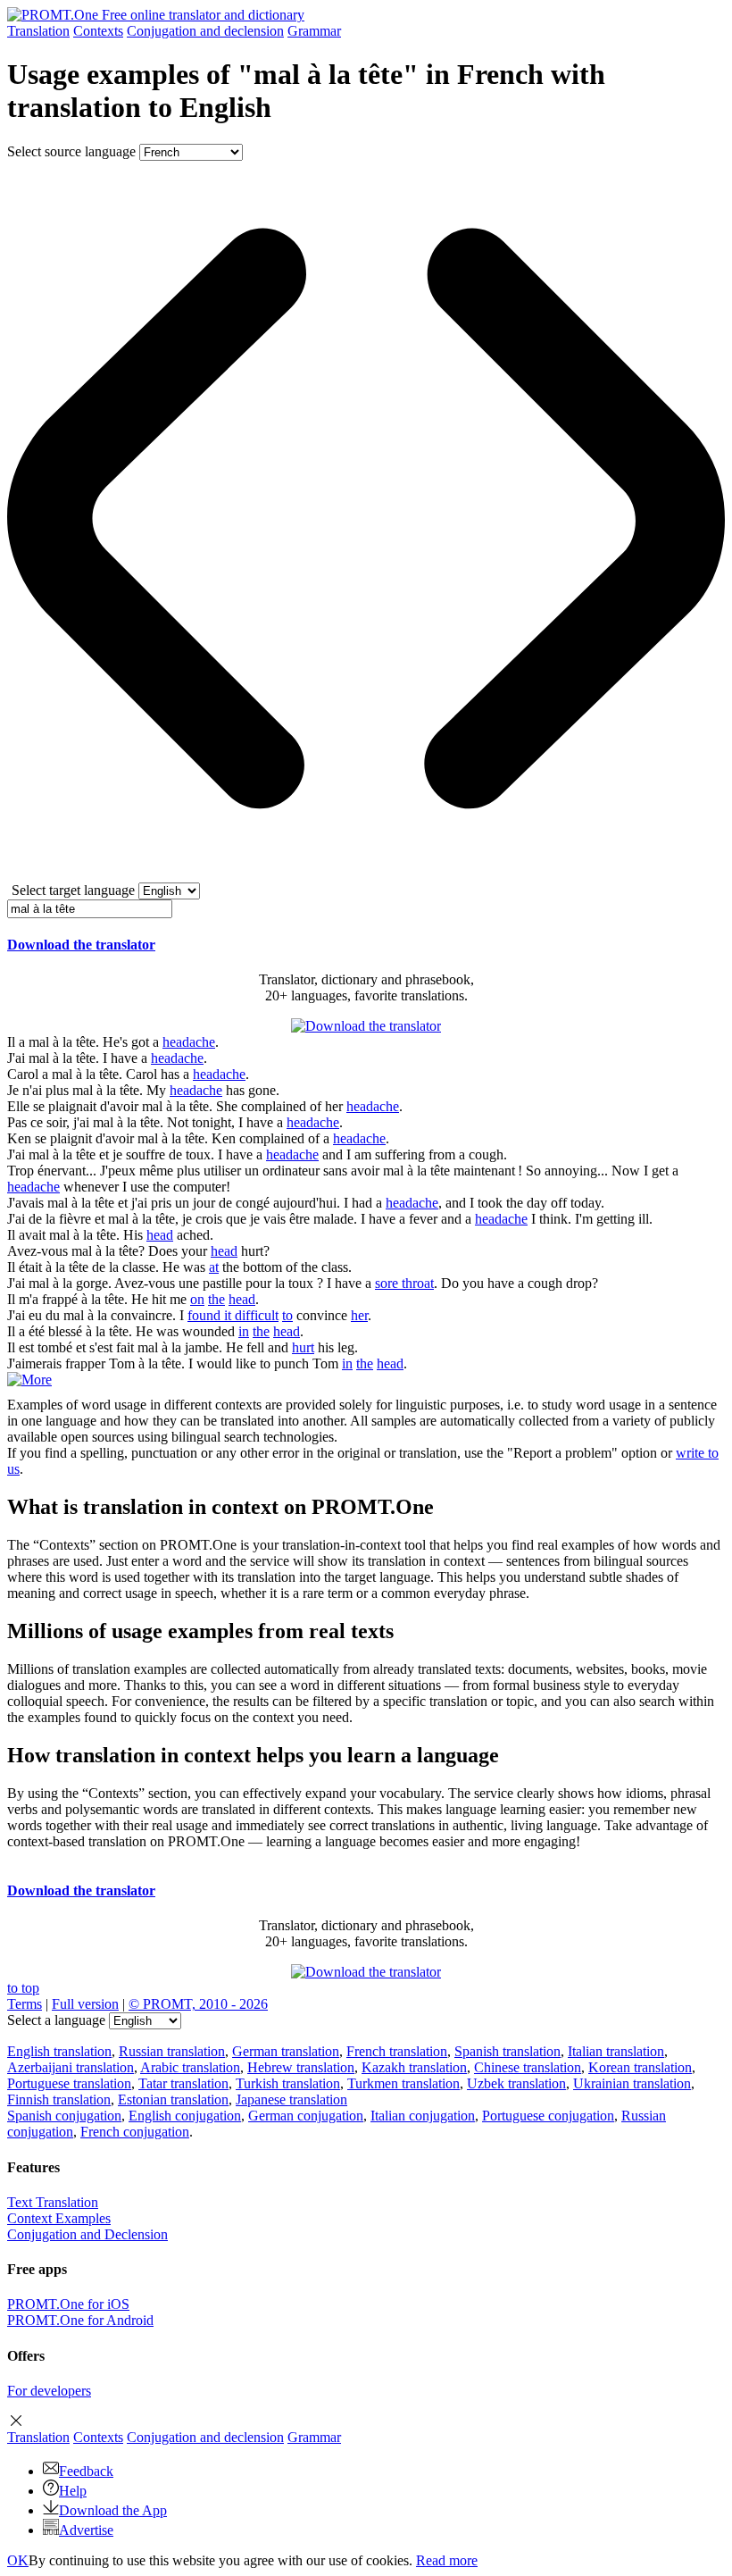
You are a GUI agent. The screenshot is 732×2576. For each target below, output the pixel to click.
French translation (397, 2051)
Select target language (73, 890)
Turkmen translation (403, 2083)
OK (18, 2560)
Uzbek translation (516, 2083)
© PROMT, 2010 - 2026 (198, 2004)
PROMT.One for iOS (68, 2304)
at (214, 1267)
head (160, 1235)
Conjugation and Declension (87, 2234)
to (287, 1315)
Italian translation (616, 2051)
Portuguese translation (69, 2083)
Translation (38, 31)
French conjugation (135, 2132)
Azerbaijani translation (71, 2067)
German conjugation (306, 2116)
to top (23, 1988)
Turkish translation (288, 2083)
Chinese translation (528, 2067)
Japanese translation (291, 2099)
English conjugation (185, 2116)
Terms (25, 2004)
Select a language (56, 2020)
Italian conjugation (423, 2116)
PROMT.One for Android (80, 2320)
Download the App (113, 2510)
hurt (303, 1347)
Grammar (314, 31)
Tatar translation (183, 2083)
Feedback (86, 2471)
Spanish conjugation (64, 2116)
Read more (447, 2560)
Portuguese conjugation (548, 2116)
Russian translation (172, 2051)
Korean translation (640, 2067)
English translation (59, 2051)
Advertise (86, 2530)
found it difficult (233, 1315)
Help (73, 2491)
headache (189, 1042)
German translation (286, 2051)
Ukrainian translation (632, 2083)
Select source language (71, 151)
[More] (29, 1380)
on (197, 1299)
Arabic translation (190, 2067)
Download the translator (81, 945)
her (359, 1315)
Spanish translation (507, 2051)
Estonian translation (173, 2099)
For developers (49, 2391)
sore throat (404, 1283)
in (244, 1331)
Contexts (98, 31)
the (216, 1299)
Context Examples (59, 2218)
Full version (85, 2004)
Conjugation (205, 31)
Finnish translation (59, 2099)
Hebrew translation (301, 2067)
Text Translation (53, 2202)
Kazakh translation (414, 2067)
